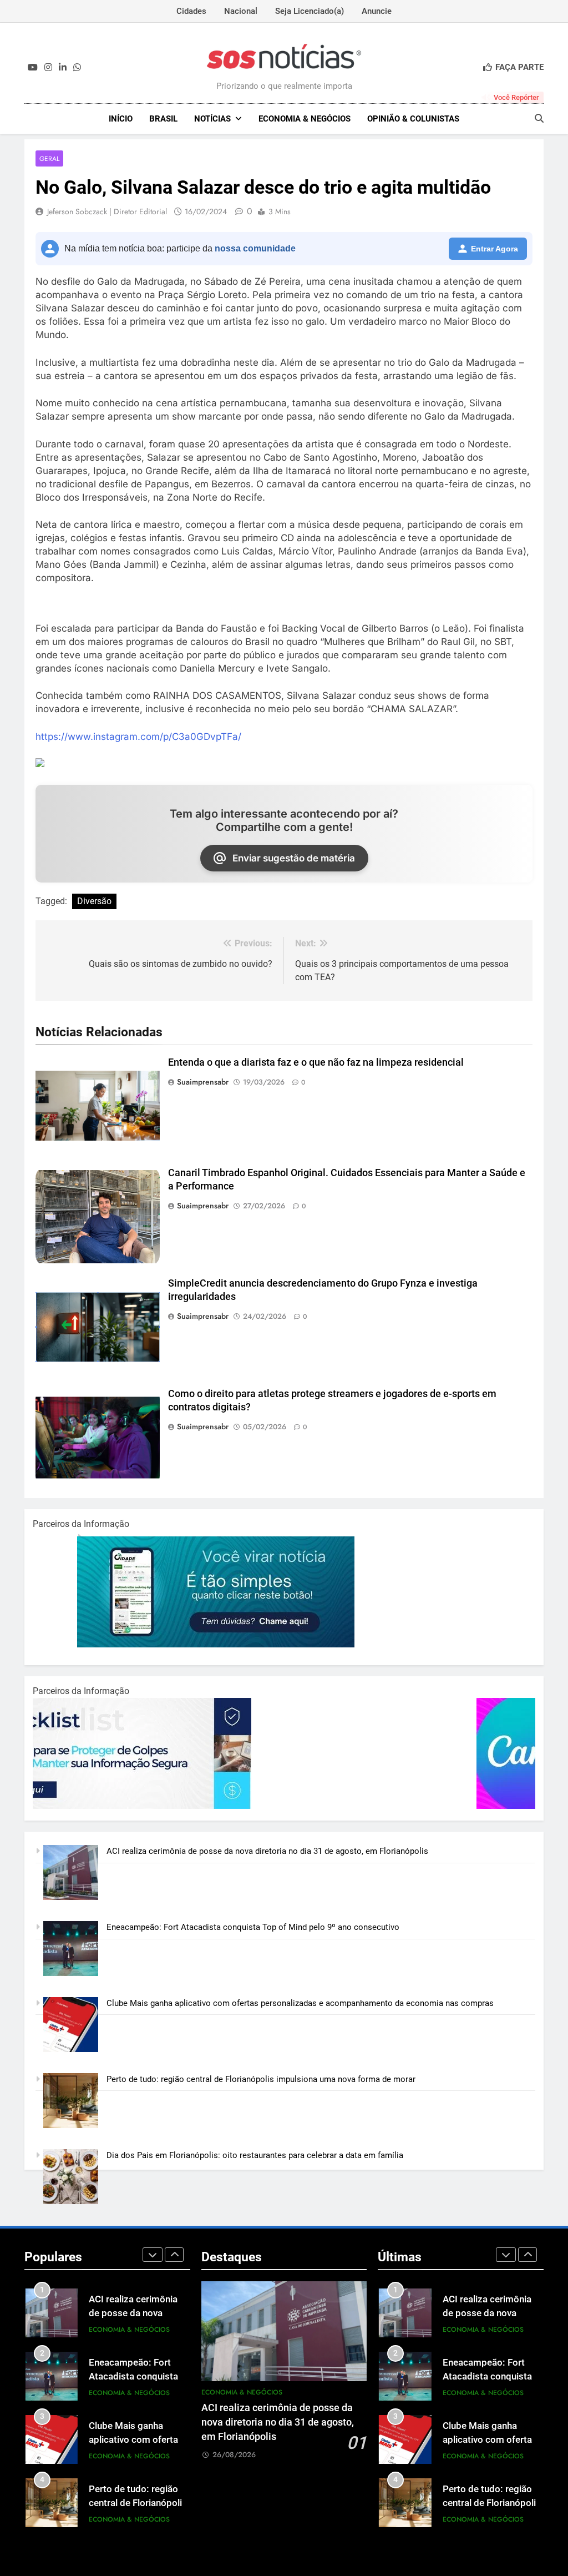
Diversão (94, 901)
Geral (49, 158)
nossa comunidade (255, 248)
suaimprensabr (203, 1082)
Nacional (241, 11)
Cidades (191, 11)
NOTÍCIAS (212, 119)
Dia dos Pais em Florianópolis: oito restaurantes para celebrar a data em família (255, 2155)
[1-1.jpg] (171, 1645)
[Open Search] (539, 118)
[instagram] (48, 68)
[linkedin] (63, 68)
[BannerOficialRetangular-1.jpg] (171, 1806)
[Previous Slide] (153, 2255)
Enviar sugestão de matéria (294, 858)
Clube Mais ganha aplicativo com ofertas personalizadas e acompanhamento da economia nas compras (300, 2003)
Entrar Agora (495, 249)
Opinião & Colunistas (413, 119)
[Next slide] (174, 2255)
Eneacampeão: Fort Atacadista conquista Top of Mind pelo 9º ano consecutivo (253, 1927)
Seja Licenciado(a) (310, 11)
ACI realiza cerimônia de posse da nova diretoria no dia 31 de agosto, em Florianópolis (267, 1851)
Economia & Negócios (305, 119)
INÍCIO (121, 119)
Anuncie (377, 11)
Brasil (163, 119)
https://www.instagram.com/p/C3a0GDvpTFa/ (138, 737)
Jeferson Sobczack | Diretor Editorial (107, 211)
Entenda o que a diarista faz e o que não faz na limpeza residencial (316, 1062)
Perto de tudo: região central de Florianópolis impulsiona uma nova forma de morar (261, 2079)
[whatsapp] (77, 68)
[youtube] (33, 68)
